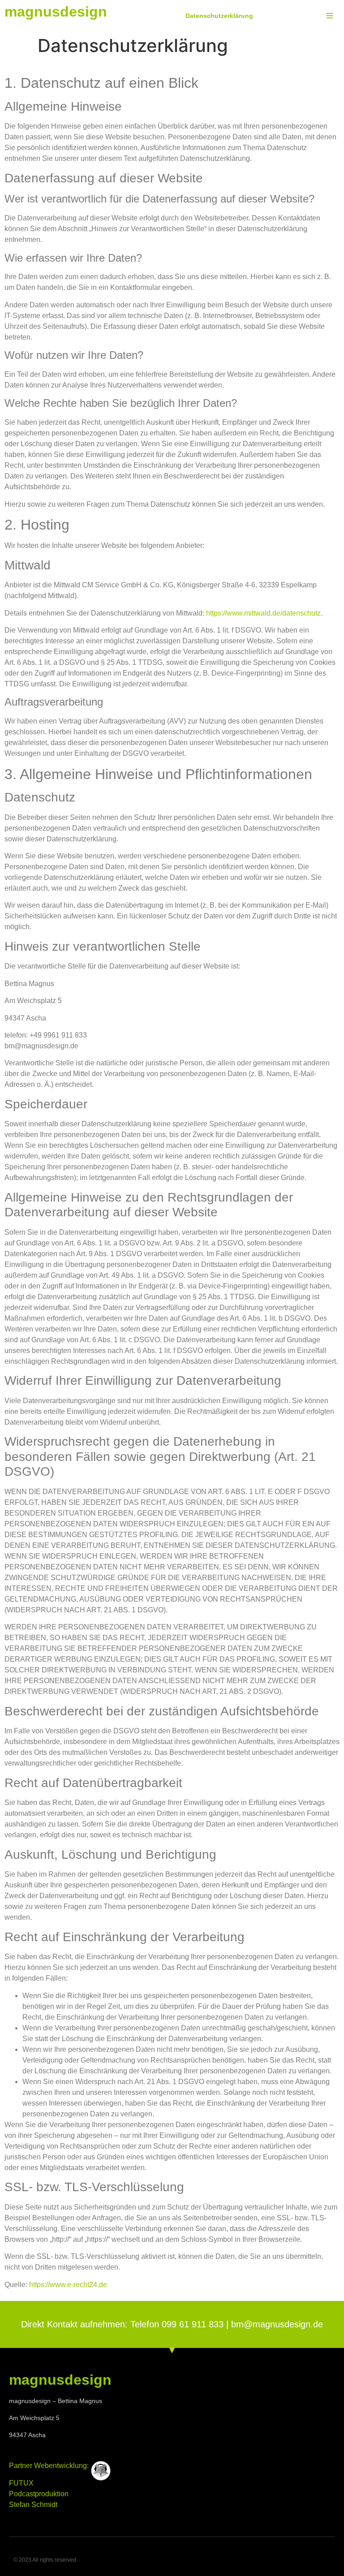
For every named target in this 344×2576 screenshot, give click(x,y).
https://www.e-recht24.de (68, 2285)
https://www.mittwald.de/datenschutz (263, 613)
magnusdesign (56, 12)
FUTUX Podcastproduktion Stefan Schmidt (39, 2494)
